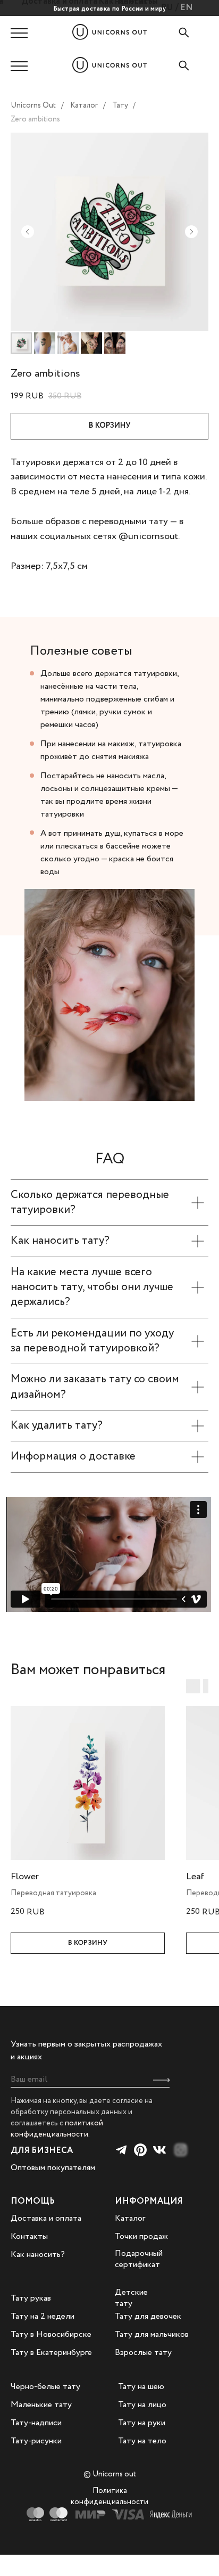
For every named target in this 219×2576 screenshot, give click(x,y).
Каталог (84, 105)
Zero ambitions (35, 119)
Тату (120, 105)
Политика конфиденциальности (109, 2496)
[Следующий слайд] (191, 232)
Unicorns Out (33, 105)
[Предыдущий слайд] (28, 232)
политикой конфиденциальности (57, 2129)
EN (187, 8)
